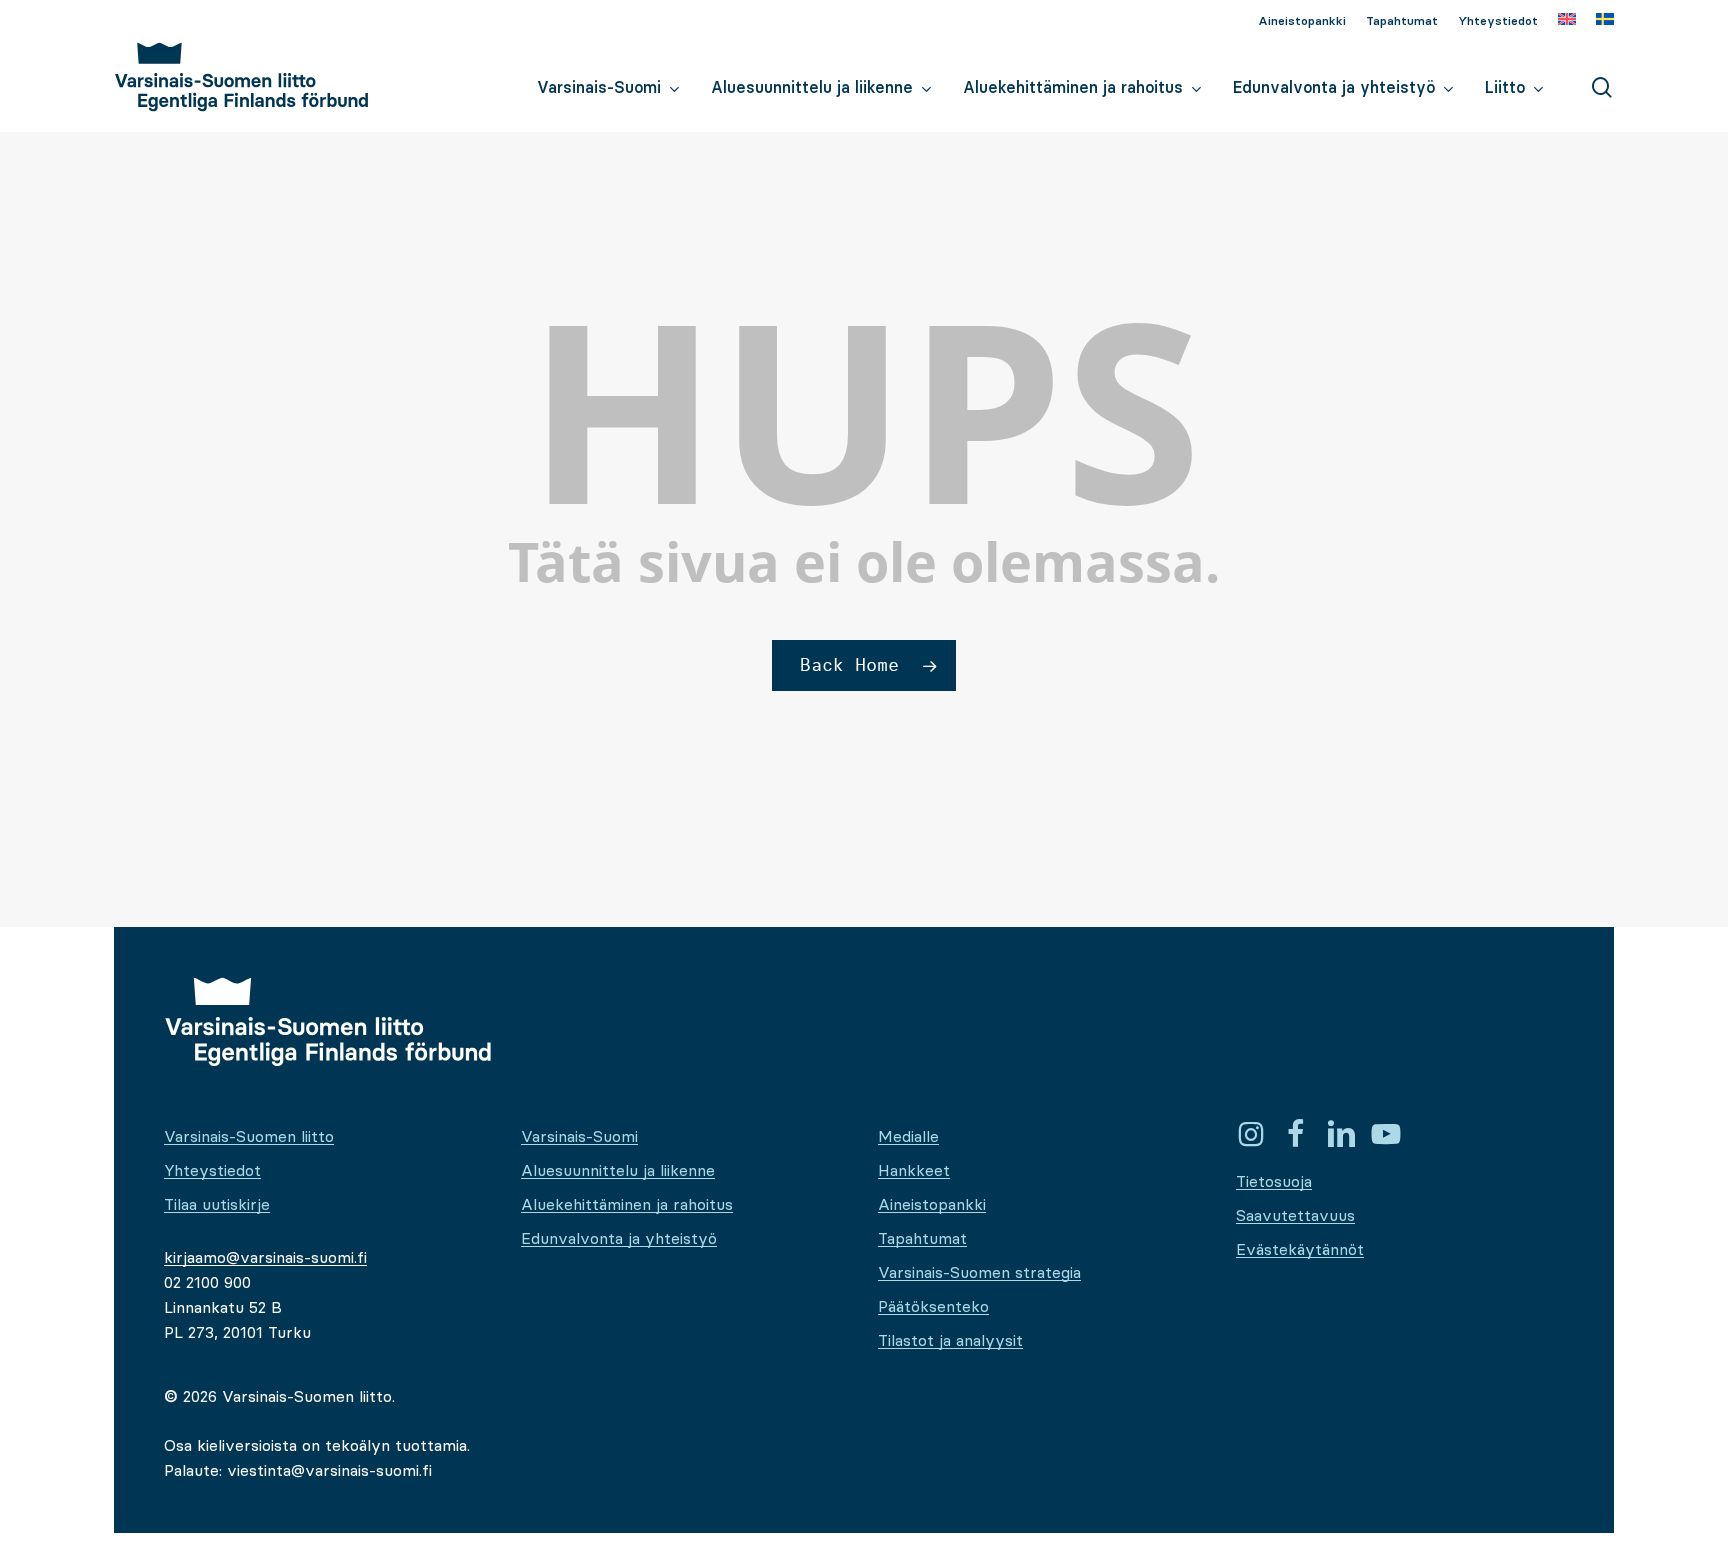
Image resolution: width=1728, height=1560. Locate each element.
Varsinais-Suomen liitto (249, 1136)
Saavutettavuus (1295, 1215)
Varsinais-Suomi (579, 1136)
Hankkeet (914, 1170)
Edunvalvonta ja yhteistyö (619, 1238)
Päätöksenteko (933, 1306)
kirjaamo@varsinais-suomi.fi (265, 1257)
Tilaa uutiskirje (217, 1204)
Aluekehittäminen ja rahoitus (627, 1204)
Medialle (908, 1136)
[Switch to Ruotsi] (1605, 21)
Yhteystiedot (212, 1170)
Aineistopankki (932, 1204)
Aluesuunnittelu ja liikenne (618, 1170)
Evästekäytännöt (1300, 1249)
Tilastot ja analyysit (950, 1340)
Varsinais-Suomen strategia (979, 1272)
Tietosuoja (1274, 1181)
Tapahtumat (922, 1238)
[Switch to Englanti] (1567, 21)
